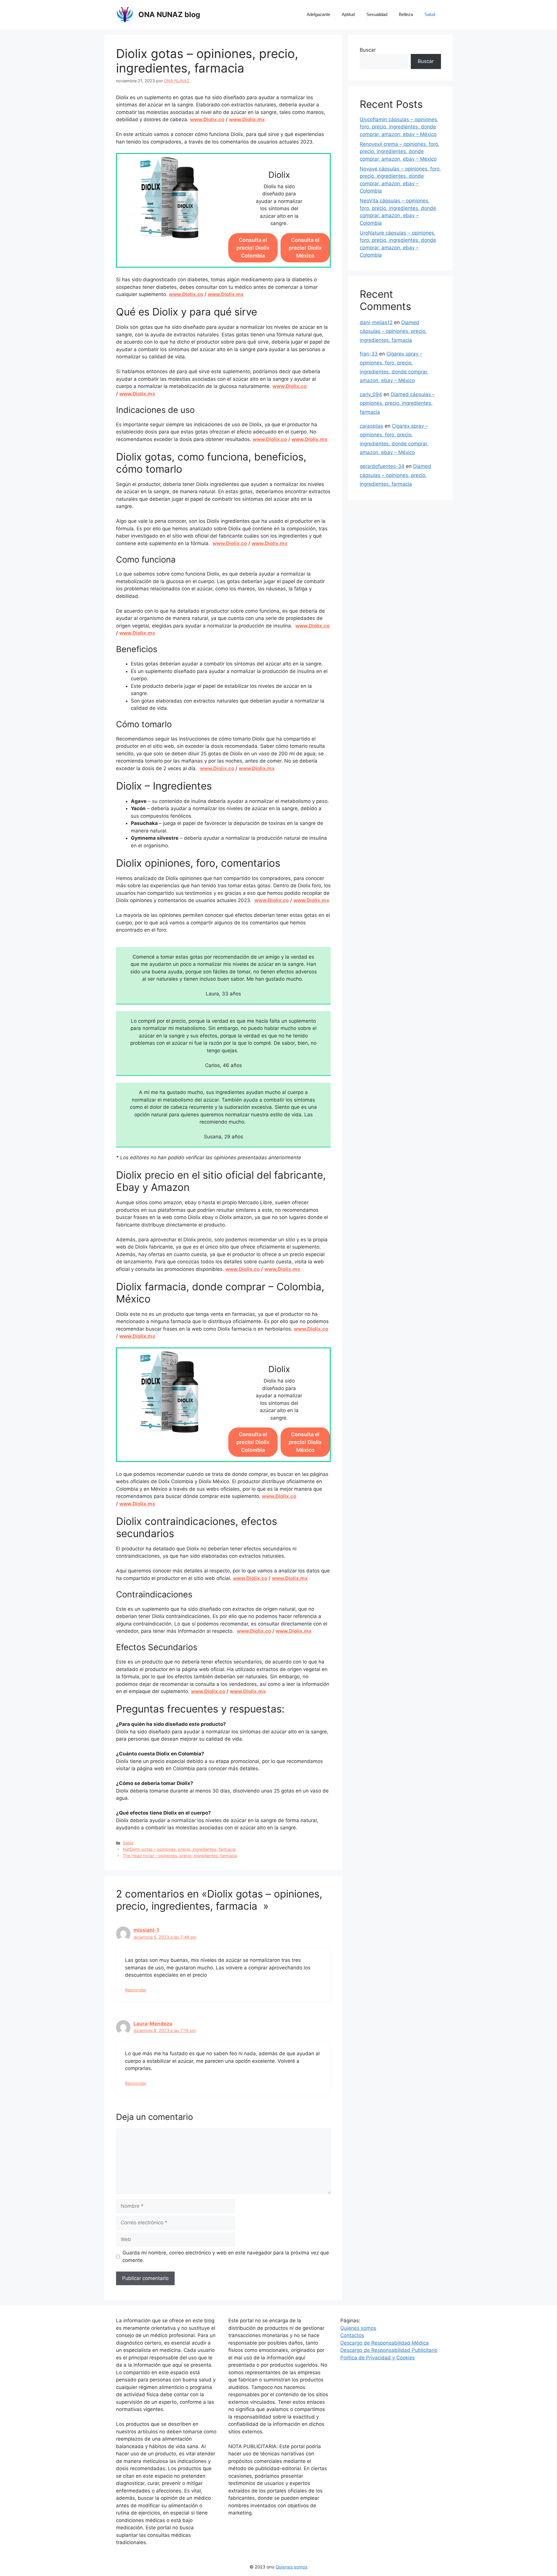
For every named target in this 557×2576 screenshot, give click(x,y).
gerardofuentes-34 (382, 466)
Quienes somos (358, 2328)
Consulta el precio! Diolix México (305, 248)
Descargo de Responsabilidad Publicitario (389, 2350)
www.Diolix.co (207, 119)
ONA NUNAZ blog (169, 14)
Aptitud (348, 14)
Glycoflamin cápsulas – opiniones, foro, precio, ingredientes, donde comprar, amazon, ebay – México (399, 127)
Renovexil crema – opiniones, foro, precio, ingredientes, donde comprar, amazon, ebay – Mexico (400, 152)
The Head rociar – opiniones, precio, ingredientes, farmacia (180, 1856)
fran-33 (369, 354)
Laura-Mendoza (153, 2024)
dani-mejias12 (376, 322)
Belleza (406, 14)
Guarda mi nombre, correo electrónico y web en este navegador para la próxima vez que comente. (226, 2256)
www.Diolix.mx (247, 119)
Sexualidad (377, 14)
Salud (430, 14)
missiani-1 (146, 1930)
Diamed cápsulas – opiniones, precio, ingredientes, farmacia (393, 331)
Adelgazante (318, 14)
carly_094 (371, 394)
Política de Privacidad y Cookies (378, 2358)
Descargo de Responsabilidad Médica (385, 2343)
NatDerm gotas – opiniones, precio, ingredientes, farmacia (179, 1849)
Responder (136, 1990)
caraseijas (371, 426)
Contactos (352, 2335)
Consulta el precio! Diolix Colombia (253, 248)
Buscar (368, 50)
